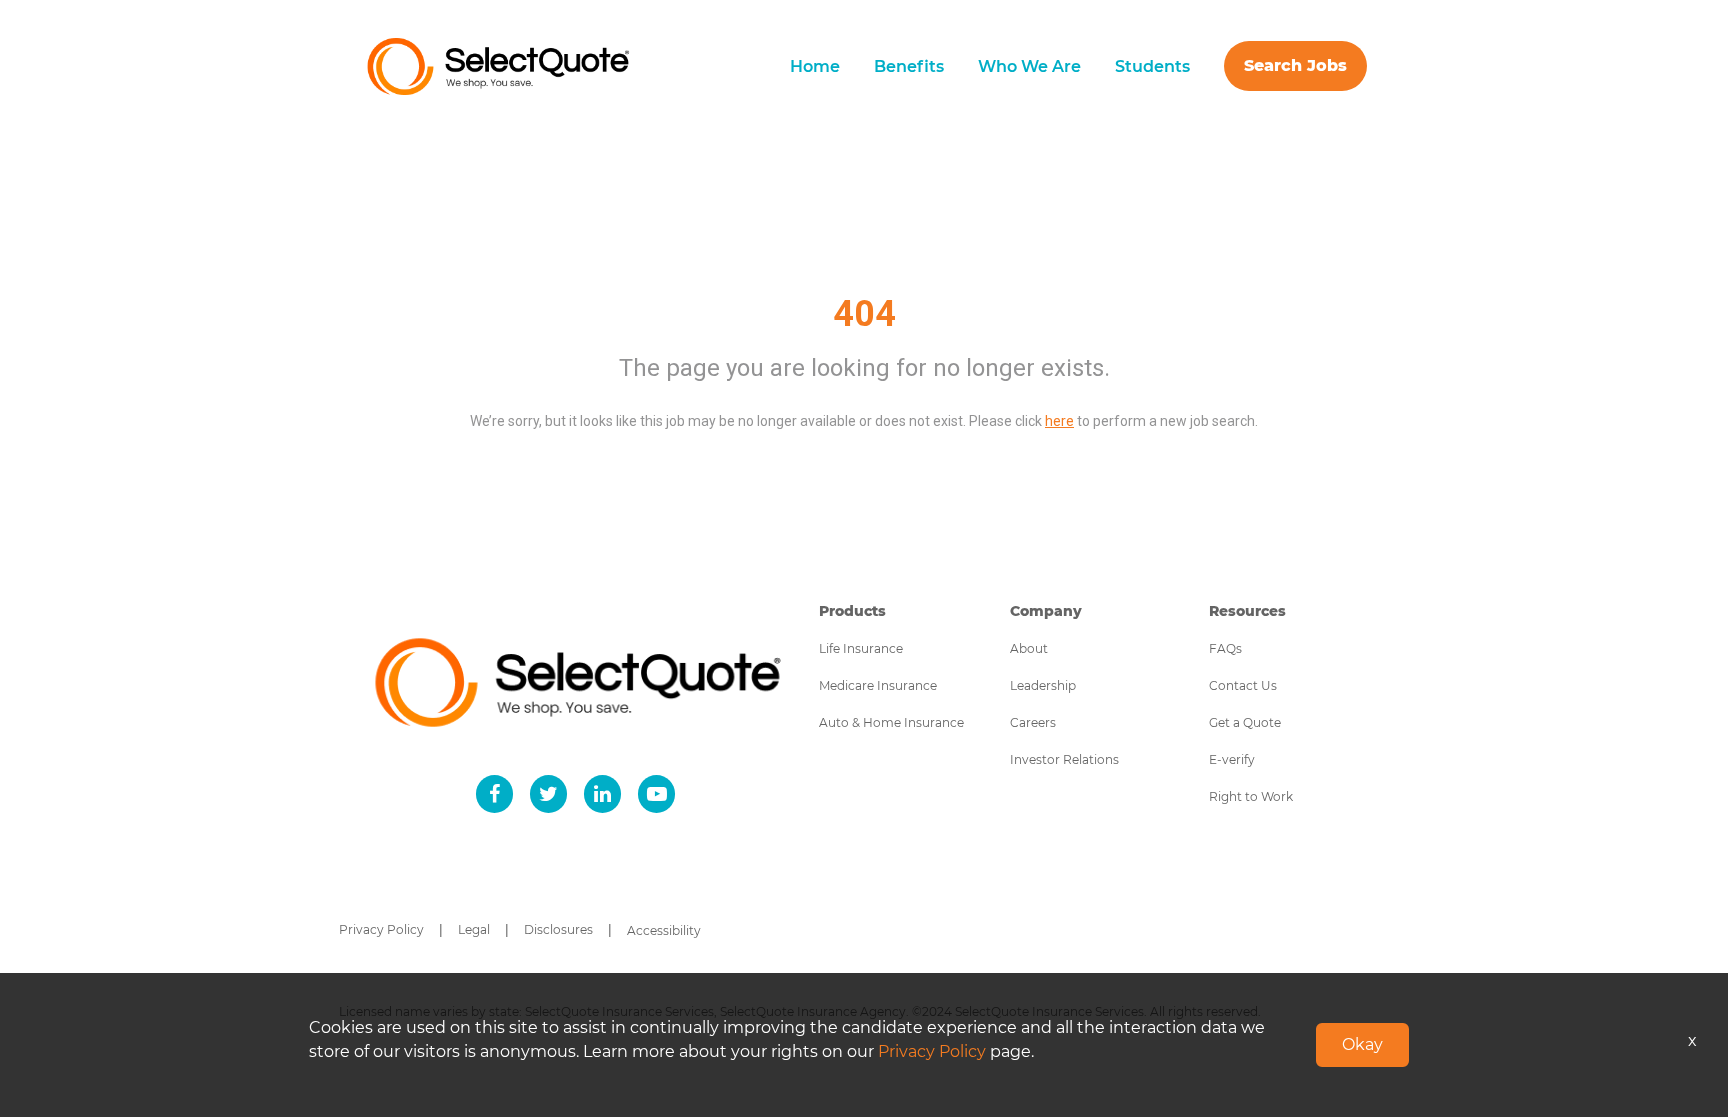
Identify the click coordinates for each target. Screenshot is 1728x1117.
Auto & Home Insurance (891, 722)
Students (1152, 66)
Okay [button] (1362, 1044)
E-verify (1232, 759)
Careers (1033, 722)
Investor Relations (1064, 759)
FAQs (1225, 648)
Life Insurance (861, 648)
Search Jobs (1295, 65)
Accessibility (664, 930)
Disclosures (558, 929)
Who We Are (1029, 66)
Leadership (1043, 685)
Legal (474, 929)
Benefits (909, 66)
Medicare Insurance (878, 685)
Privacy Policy (381, 929)
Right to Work (1251, 796)
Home (815, 66)
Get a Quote (1245, 722)
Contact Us (1243, 685)
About (1029, 648)
